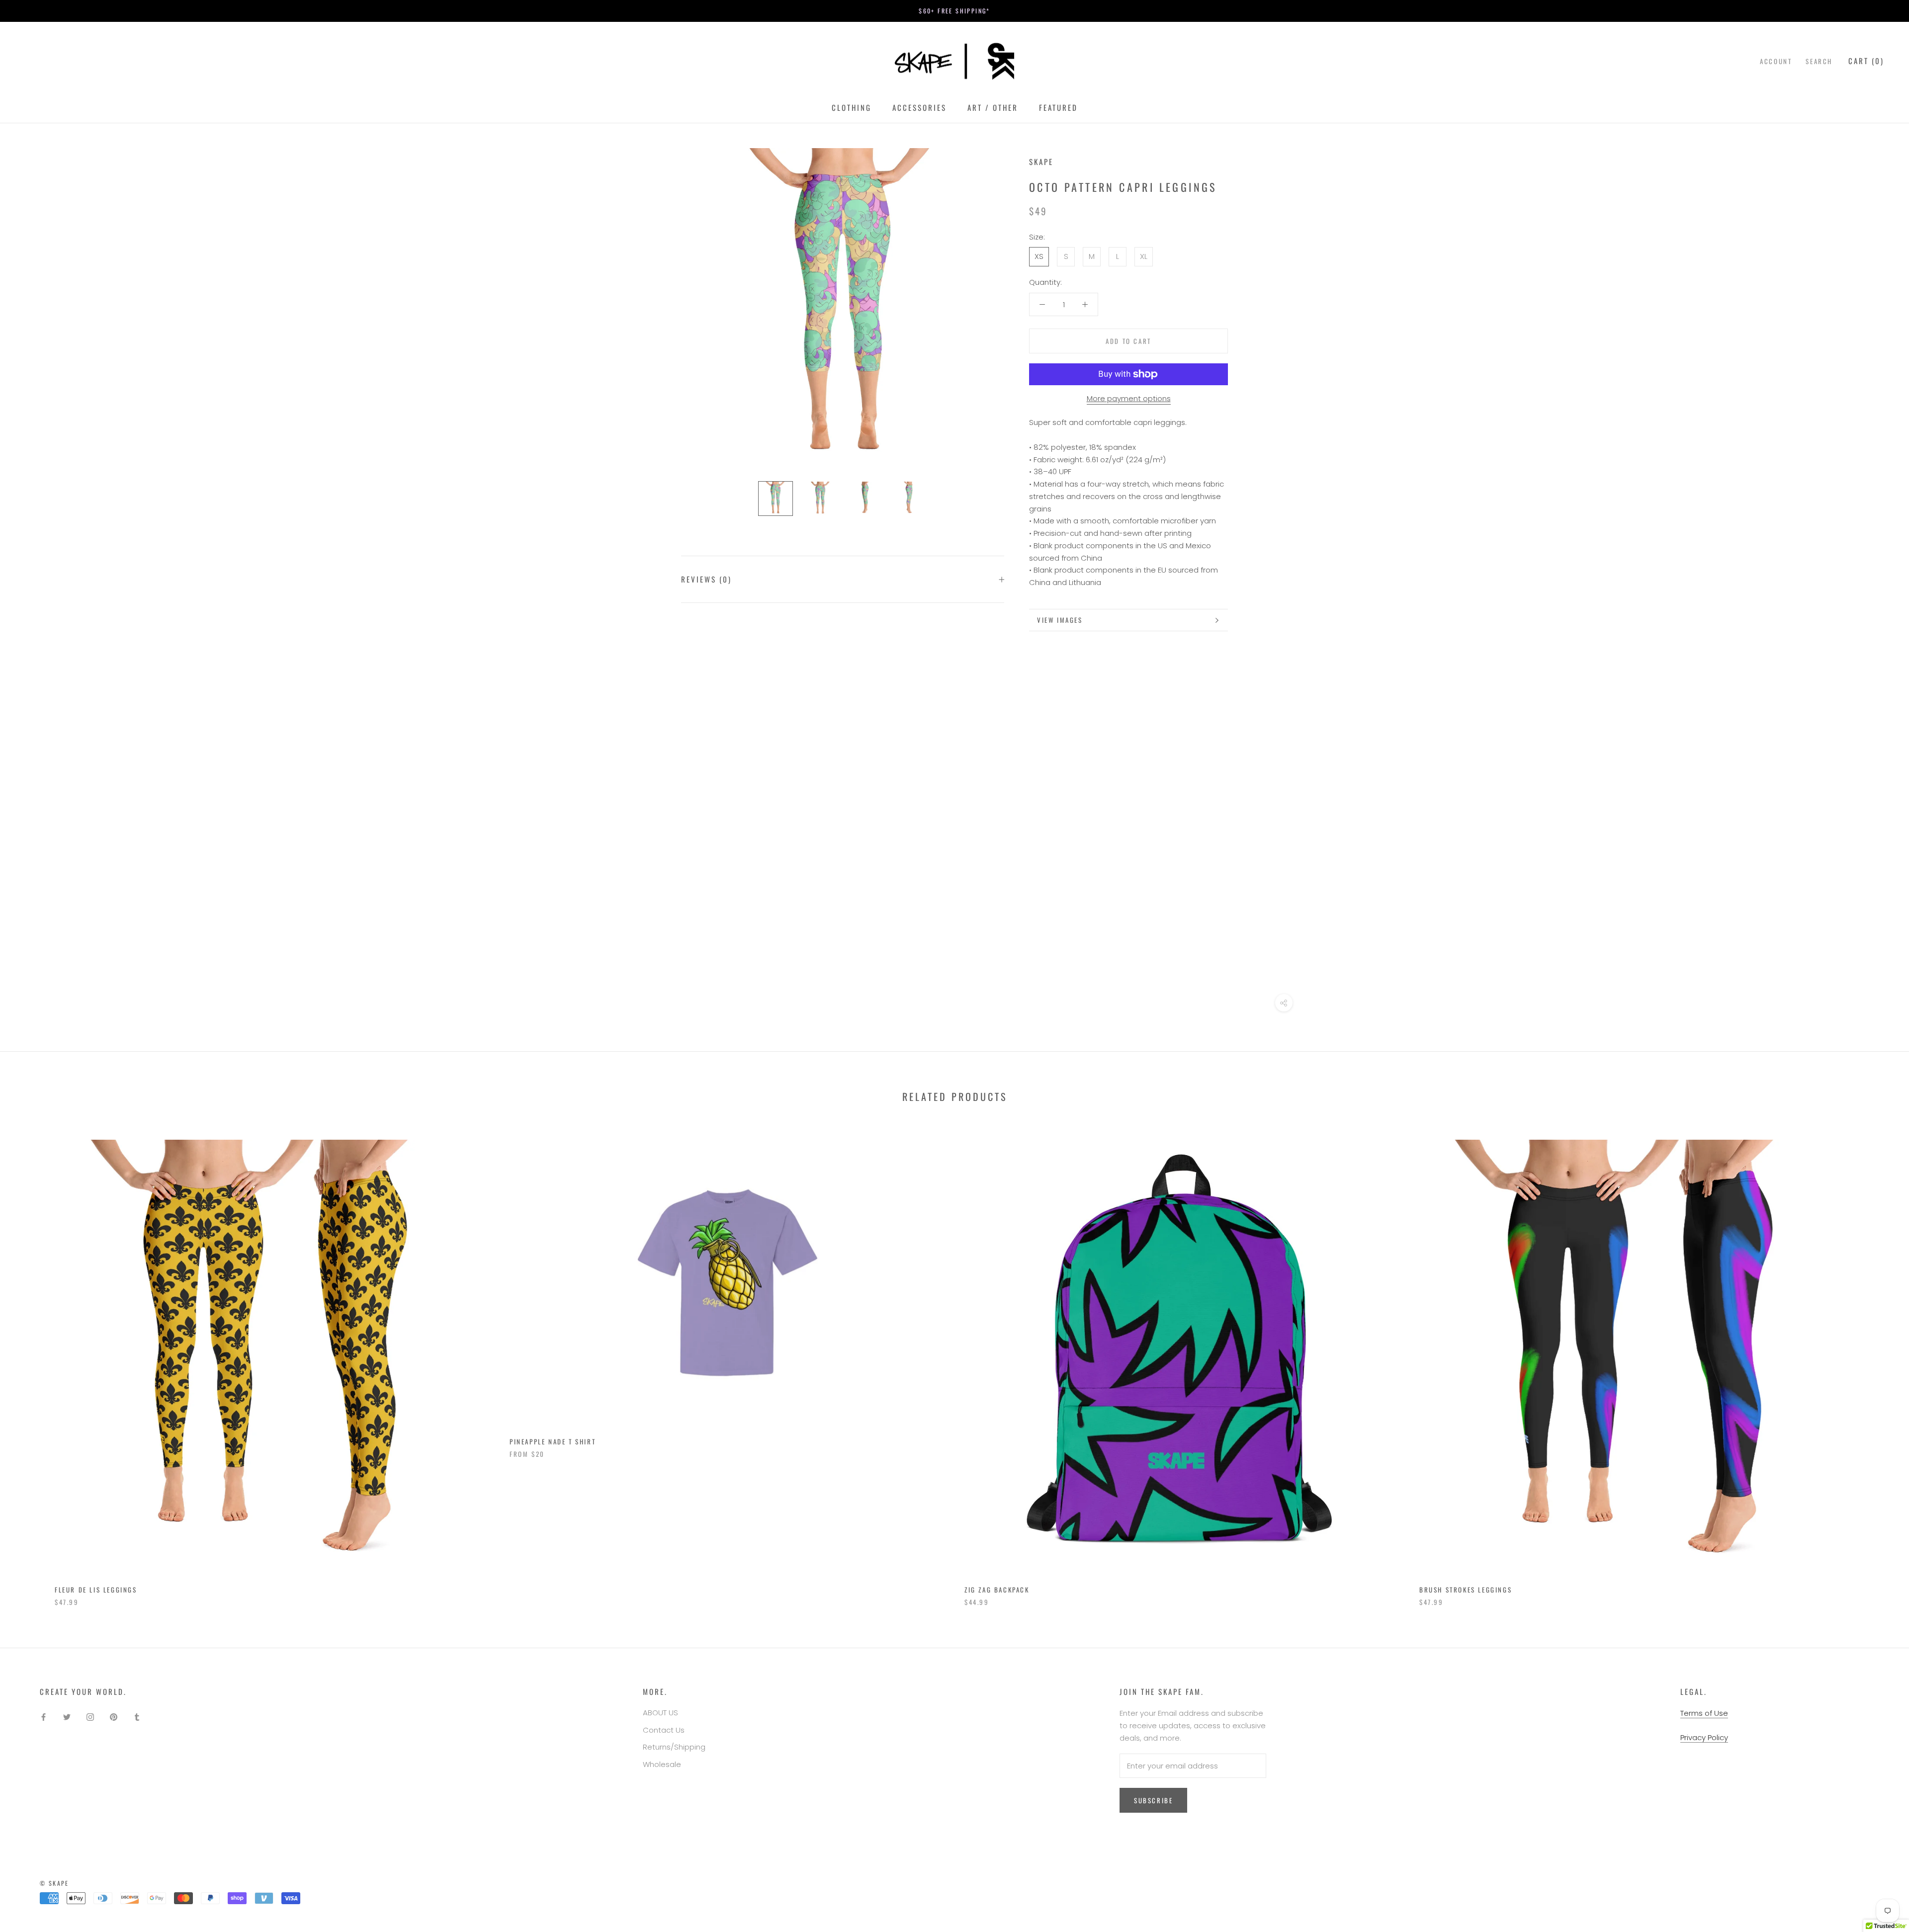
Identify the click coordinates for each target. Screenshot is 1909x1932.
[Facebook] (43, 1717)
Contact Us (664, 1730)
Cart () (1866, 61)
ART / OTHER (993, 107)
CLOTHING (852, 107)
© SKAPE (54, 1883)
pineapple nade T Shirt (553, 1441)
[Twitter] (67, 1717)
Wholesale (662, 1764)
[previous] (31, 1363)
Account (1776, 61)
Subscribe (1153, 1800)
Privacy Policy (1704, 1737)
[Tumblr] (137, 1717)
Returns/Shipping (674, 1747)
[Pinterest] (114, 1717)
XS (1039, 256)
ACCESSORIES (919, 107)
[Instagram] (90, 1717)
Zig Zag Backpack (997, 1590)
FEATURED (1058, 107)
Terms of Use (1704, 1713)
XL (1144, 256)
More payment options (1129, 398)
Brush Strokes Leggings (1466, 1590)
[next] (1878, 1363)
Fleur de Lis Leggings (96, 1590)
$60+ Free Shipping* (954, 11)
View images (1060, 620)
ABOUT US (660, 1713)
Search (1819, 61)
